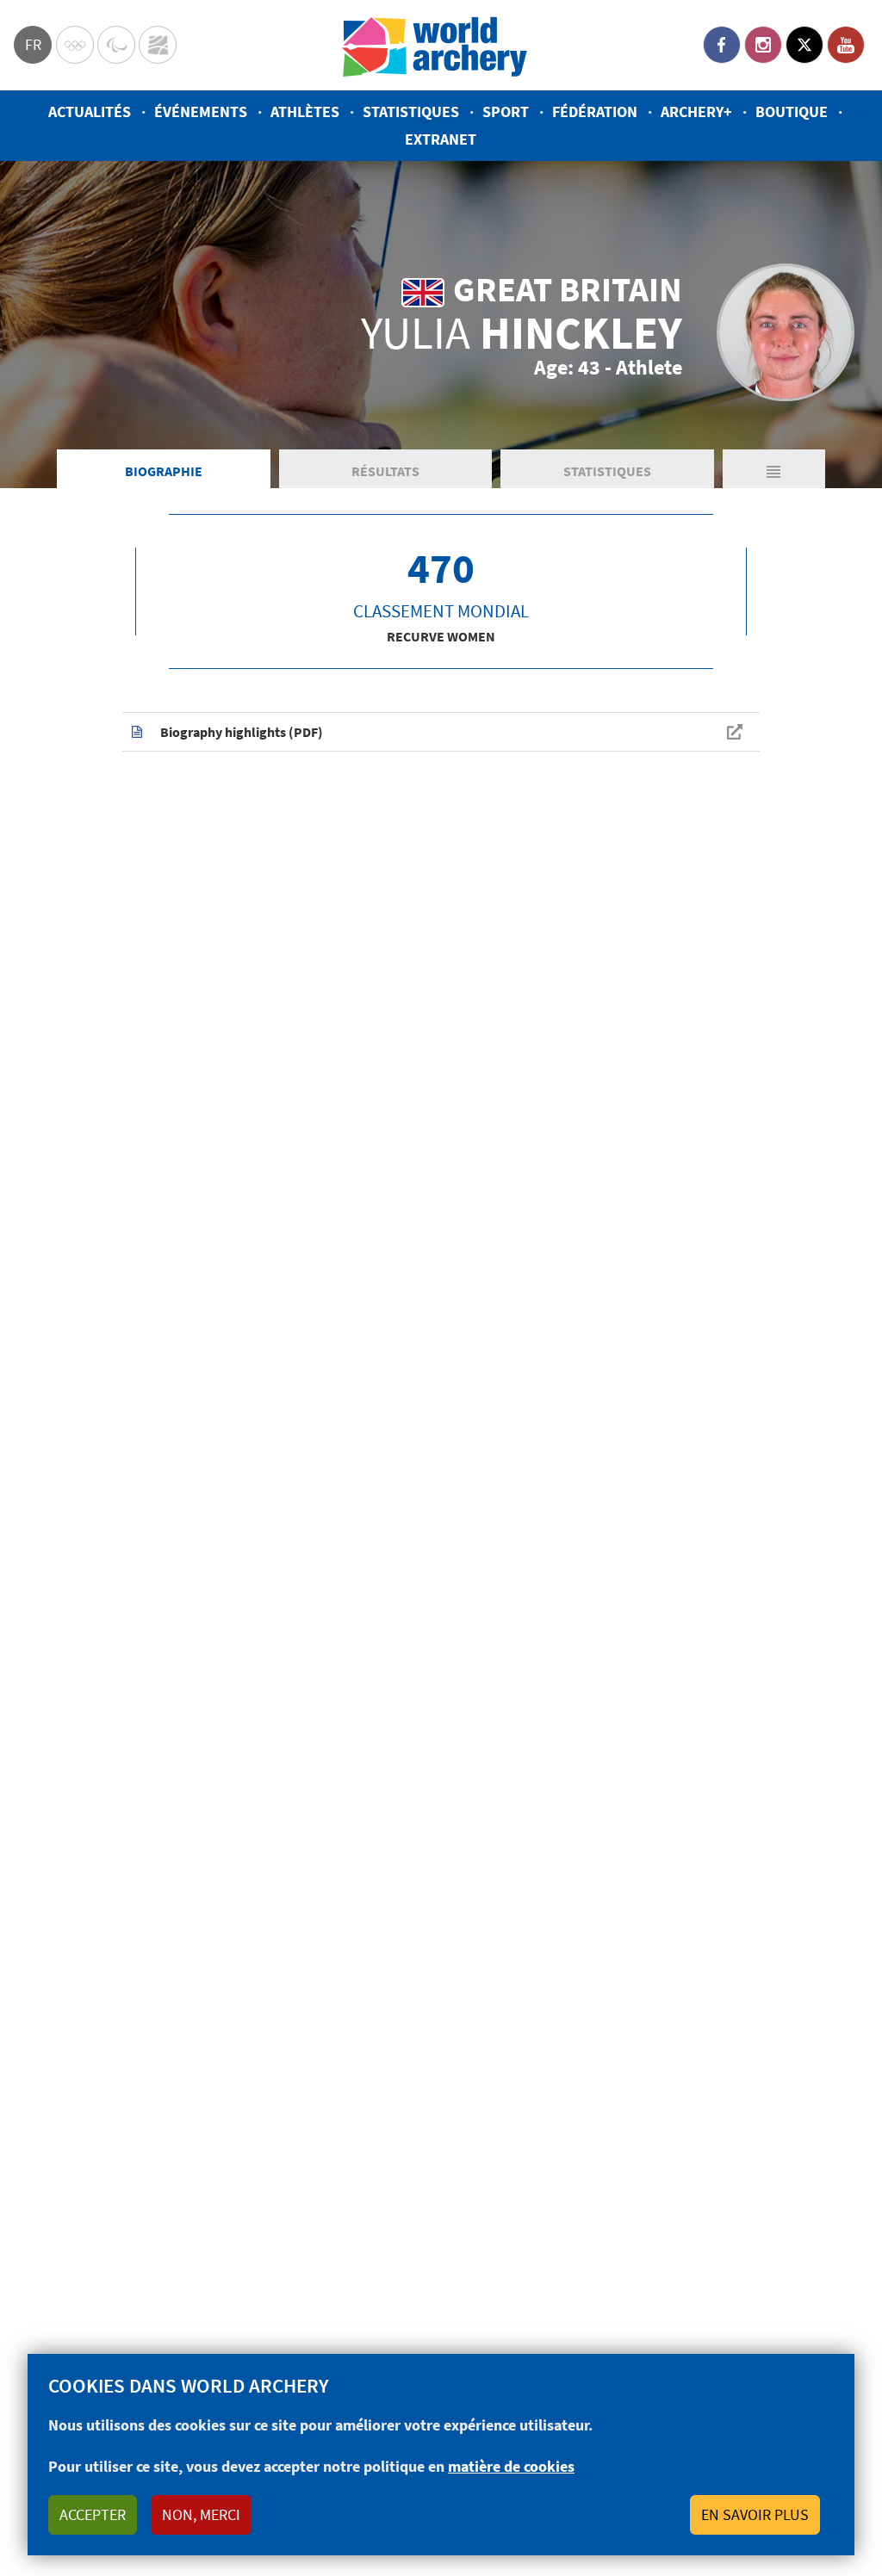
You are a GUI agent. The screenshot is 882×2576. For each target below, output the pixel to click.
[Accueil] (435, 45)
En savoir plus (755, 2514)
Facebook (722, 45)
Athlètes (305, 111)
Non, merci (201, 2514)
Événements (201, 111)
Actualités (90, 111)
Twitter (804, 45)
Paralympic (116, 45)
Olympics (75, 45)
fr (33, 44)
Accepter (93, 2514)
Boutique (792, 111)
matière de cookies (511, 2466)
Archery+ (696, 111)
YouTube (846, 45)
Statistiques (411, 111)
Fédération (595, 111)
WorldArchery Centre (158, 45)
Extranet (441, 139)
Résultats (385, 471)
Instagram (763, 45)
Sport (506, 111)
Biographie (164, 471)
